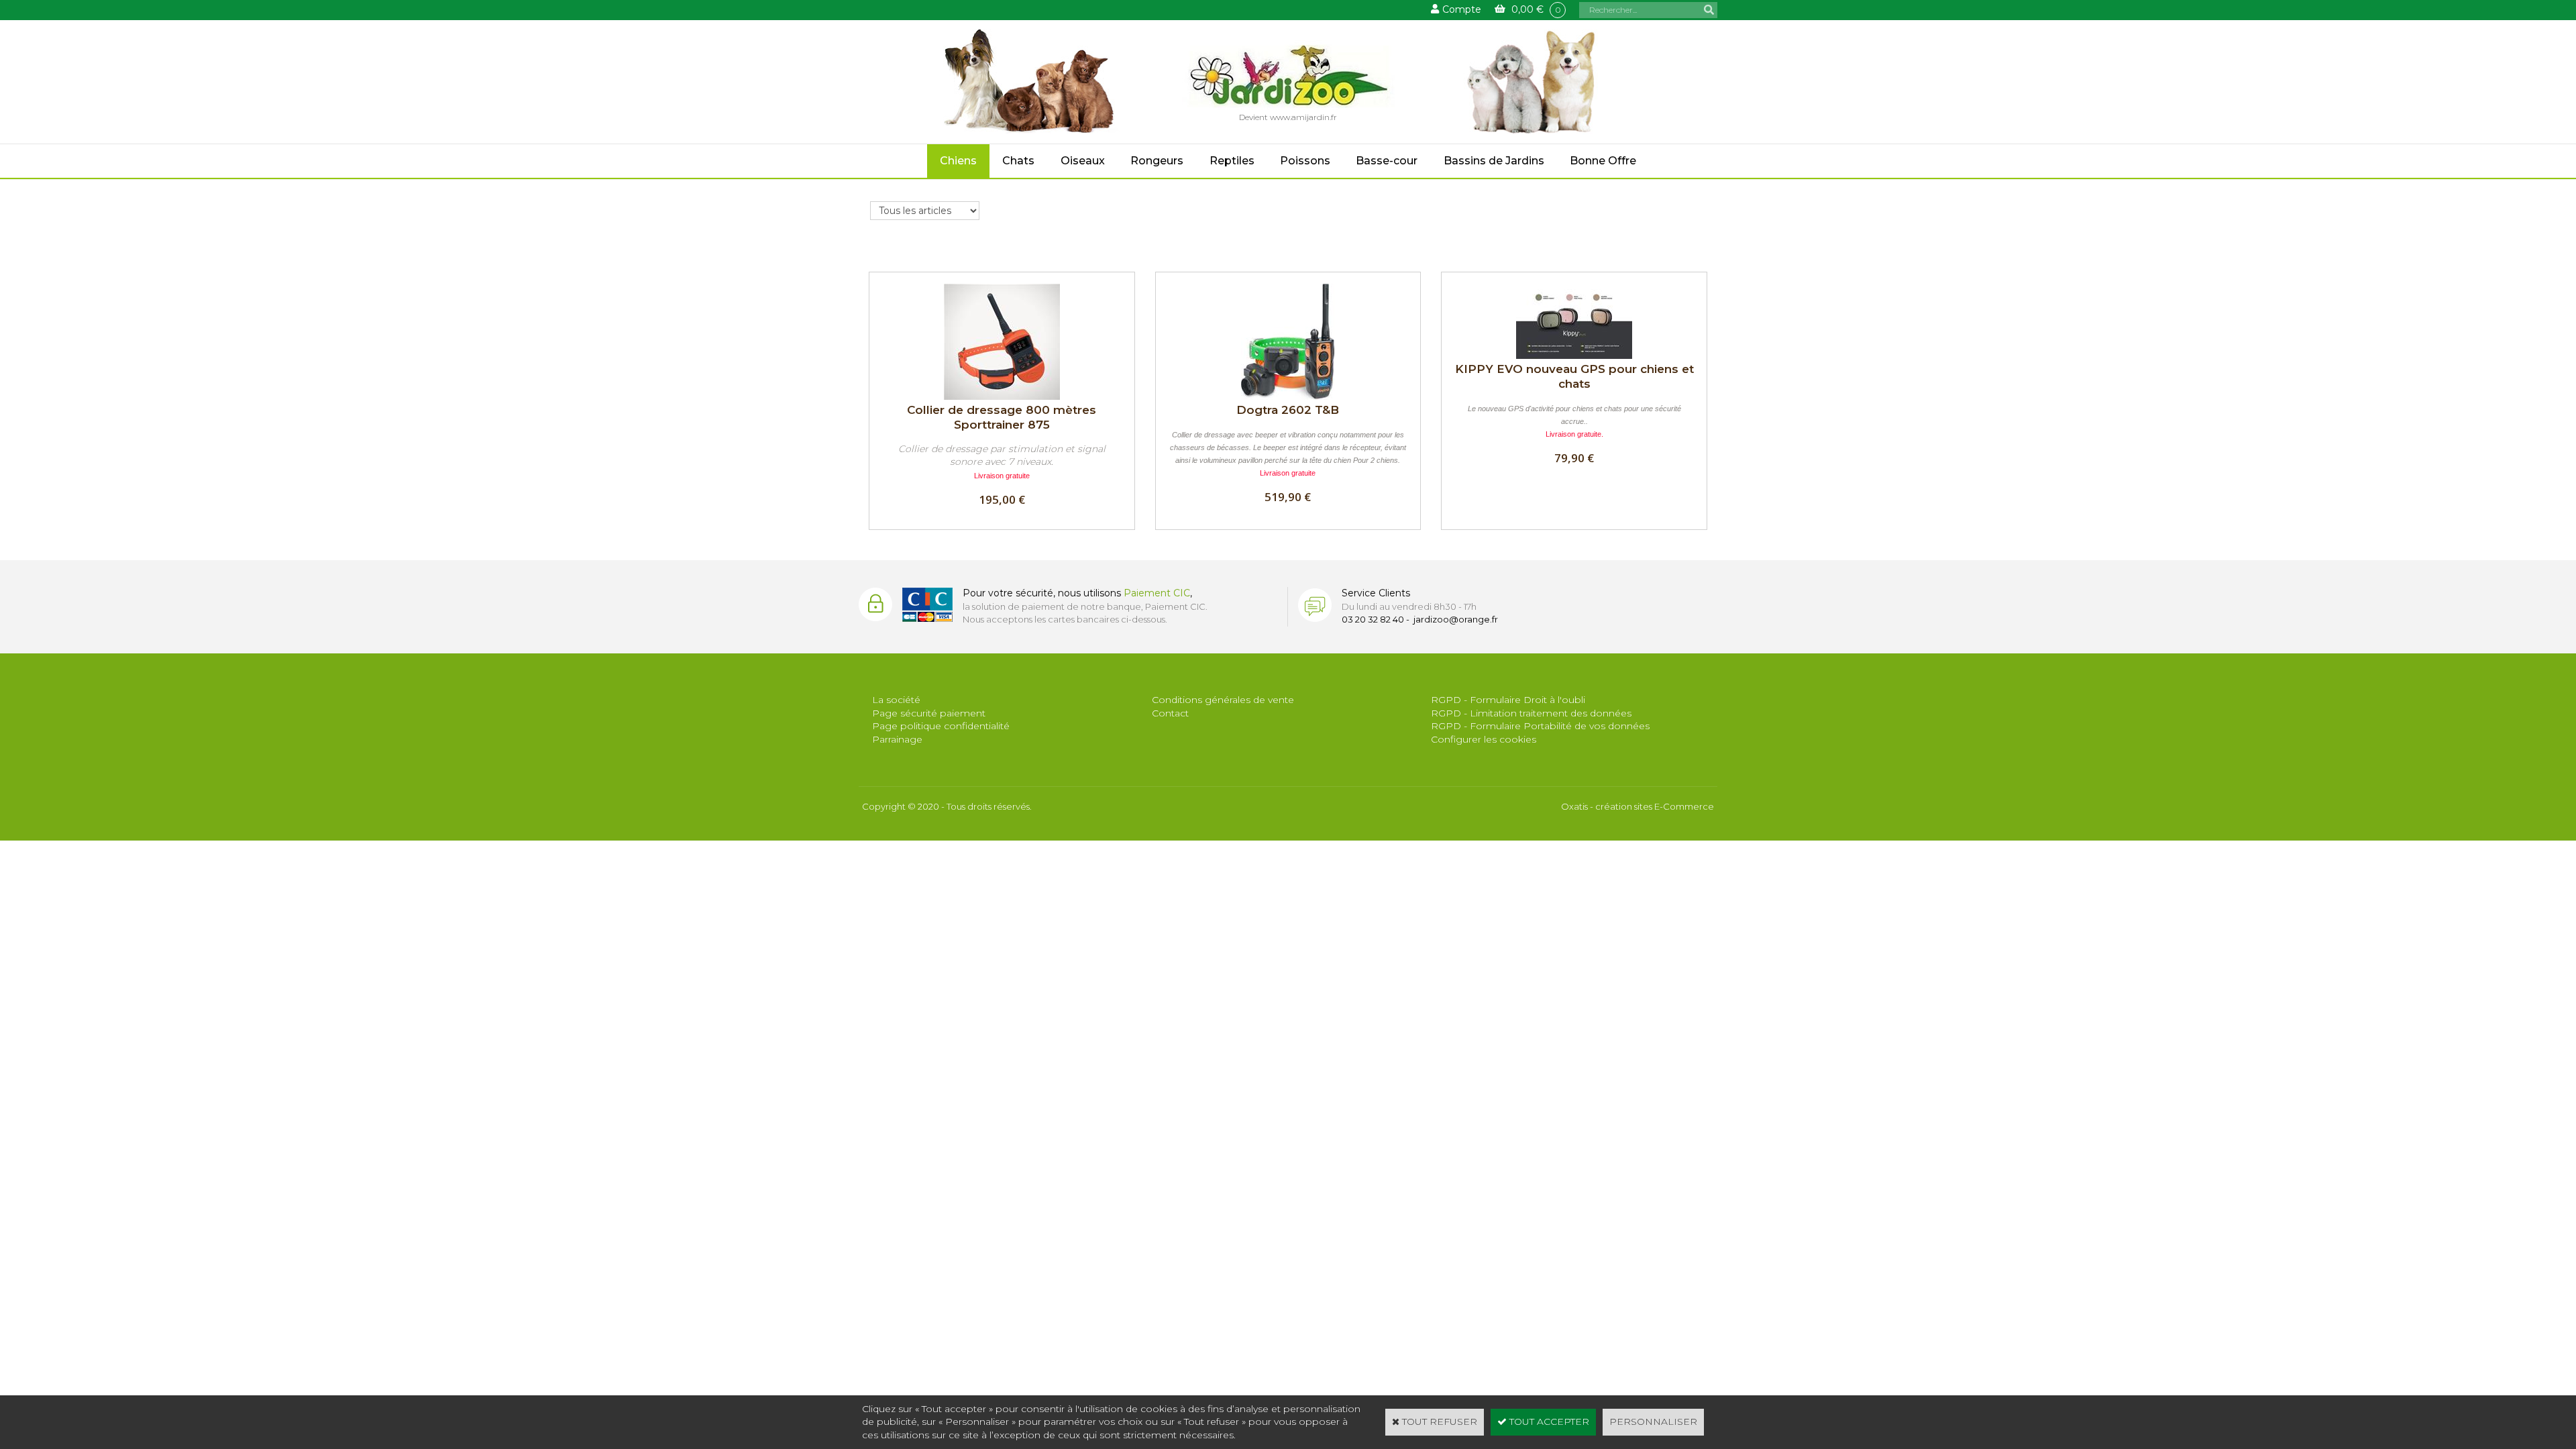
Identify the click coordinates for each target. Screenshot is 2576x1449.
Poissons (1305, 161)
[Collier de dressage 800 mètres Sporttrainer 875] (1002, 396)
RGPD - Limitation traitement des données (1531, 713)
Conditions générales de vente (1223, 700)
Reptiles (1232, 161)
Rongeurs (1157, 161)
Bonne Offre (1603, 161)
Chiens (958, 161)
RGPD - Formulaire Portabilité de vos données (1540, 726)
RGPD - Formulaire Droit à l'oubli (1508, 700)
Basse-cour (1387, 161)
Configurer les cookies (1484, 739)
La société (896, 700)
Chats (1018, 161)
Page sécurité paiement (929, 713)
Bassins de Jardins (1494, 161)
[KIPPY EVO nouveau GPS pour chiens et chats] (1574, 356)
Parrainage (897, 739)
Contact (1170, 713)
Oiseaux (1083, 161)
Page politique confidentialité (941, 726)
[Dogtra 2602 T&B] (1288, 396)
